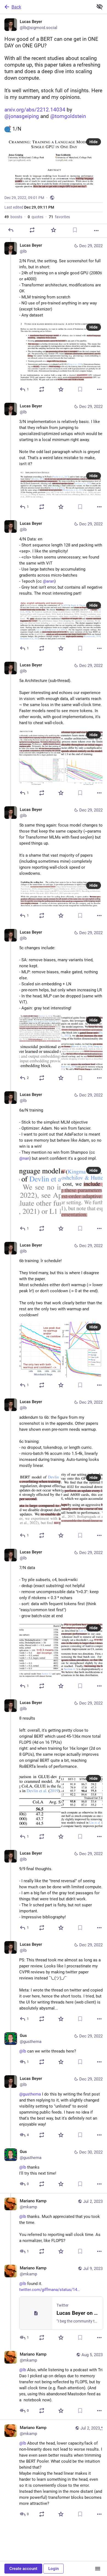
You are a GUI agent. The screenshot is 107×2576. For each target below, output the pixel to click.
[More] (96, 231)
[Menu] (98, 2569)
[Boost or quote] (32, 230)
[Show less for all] (100, 7)
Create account (23, 2569)
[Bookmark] (75, 230)
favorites (59, 217)
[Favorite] (54, 230)
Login (54, 2569)
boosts (13, 217)
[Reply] (11, 230)
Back (16, 7)
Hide (94, 142)
